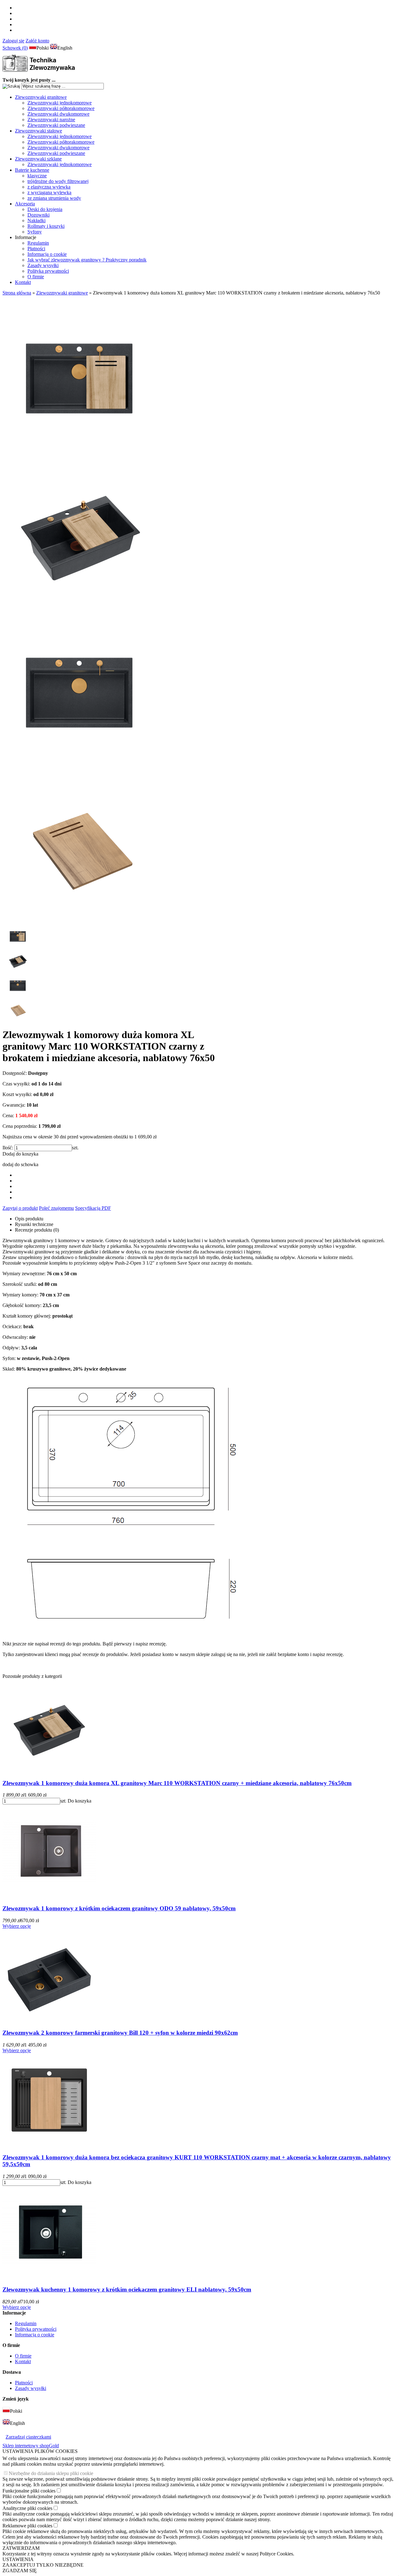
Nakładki (36, 220)
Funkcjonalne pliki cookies (29, 2491)
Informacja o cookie (47, 254)
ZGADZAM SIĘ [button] (20, 2571)
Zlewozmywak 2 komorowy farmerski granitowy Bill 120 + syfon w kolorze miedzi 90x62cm (120, 2033)
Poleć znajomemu (56, 1208)
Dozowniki (38, 215)
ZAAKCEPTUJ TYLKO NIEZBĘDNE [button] (43, 2565)
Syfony (35, 232)
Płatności (36, 249)
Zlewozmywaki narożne (51, 120)
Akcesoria (25, 204)
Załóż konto (37, 41)
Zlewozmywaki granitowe (41, 97)
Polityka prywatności (48, 271)
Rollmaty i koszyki (46, 226)
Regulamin (38, 243)
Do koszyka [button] (79, 1801)
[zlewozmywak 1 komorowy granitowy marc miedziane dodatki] (80, 450)
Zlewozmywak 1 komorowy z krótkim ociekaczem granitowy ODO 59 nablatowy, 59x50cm (119, 1908)
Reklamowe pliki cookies (27, 2526)
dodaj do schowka (20, 1164)
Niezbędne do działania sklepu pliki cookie (51, 2473)
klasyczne (37, 176)
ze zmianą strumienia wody (54, 198)
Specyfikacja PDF (93, 1208)
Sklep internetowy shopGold (31, 2446)
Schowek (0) (15, 48)
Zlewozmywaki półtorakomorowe (61, 108)
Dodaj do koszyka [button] (20, 1154)
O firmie (36, 277)
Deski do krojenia (45, 209)
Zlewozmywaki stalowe (38, 131)
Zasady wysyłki (43, 265)
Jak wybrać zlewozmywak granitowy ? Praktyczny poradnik (87, 260)
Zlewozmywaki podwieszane (56, 125)
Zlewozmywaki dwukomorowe (58, 114)
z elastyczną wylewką (49, 187)
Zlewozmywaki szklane (38, 159)
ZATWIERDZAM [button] (21, 2548)
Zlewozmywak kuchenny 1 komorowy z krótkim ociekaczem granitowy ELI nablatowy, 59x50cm (127, 2289)
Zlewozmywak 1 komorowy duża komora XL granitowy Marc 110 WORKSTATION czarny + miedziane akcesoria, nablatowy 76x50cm (177, 1783)
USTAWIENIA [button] (18, 2559)
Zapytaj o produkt (20, 1208)
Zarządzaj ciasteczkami (28, 2437)
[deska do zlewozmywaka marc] (80, 921)
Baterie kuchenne (32, 170)
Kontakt (23, 282)
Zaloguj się (13, 41)
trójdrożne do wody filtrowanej (58, 181)
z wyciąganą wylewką (49, 192)
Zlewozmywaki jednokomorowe (60, 103)
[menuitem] (206, 111)
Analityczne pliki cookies (27, 2508)
